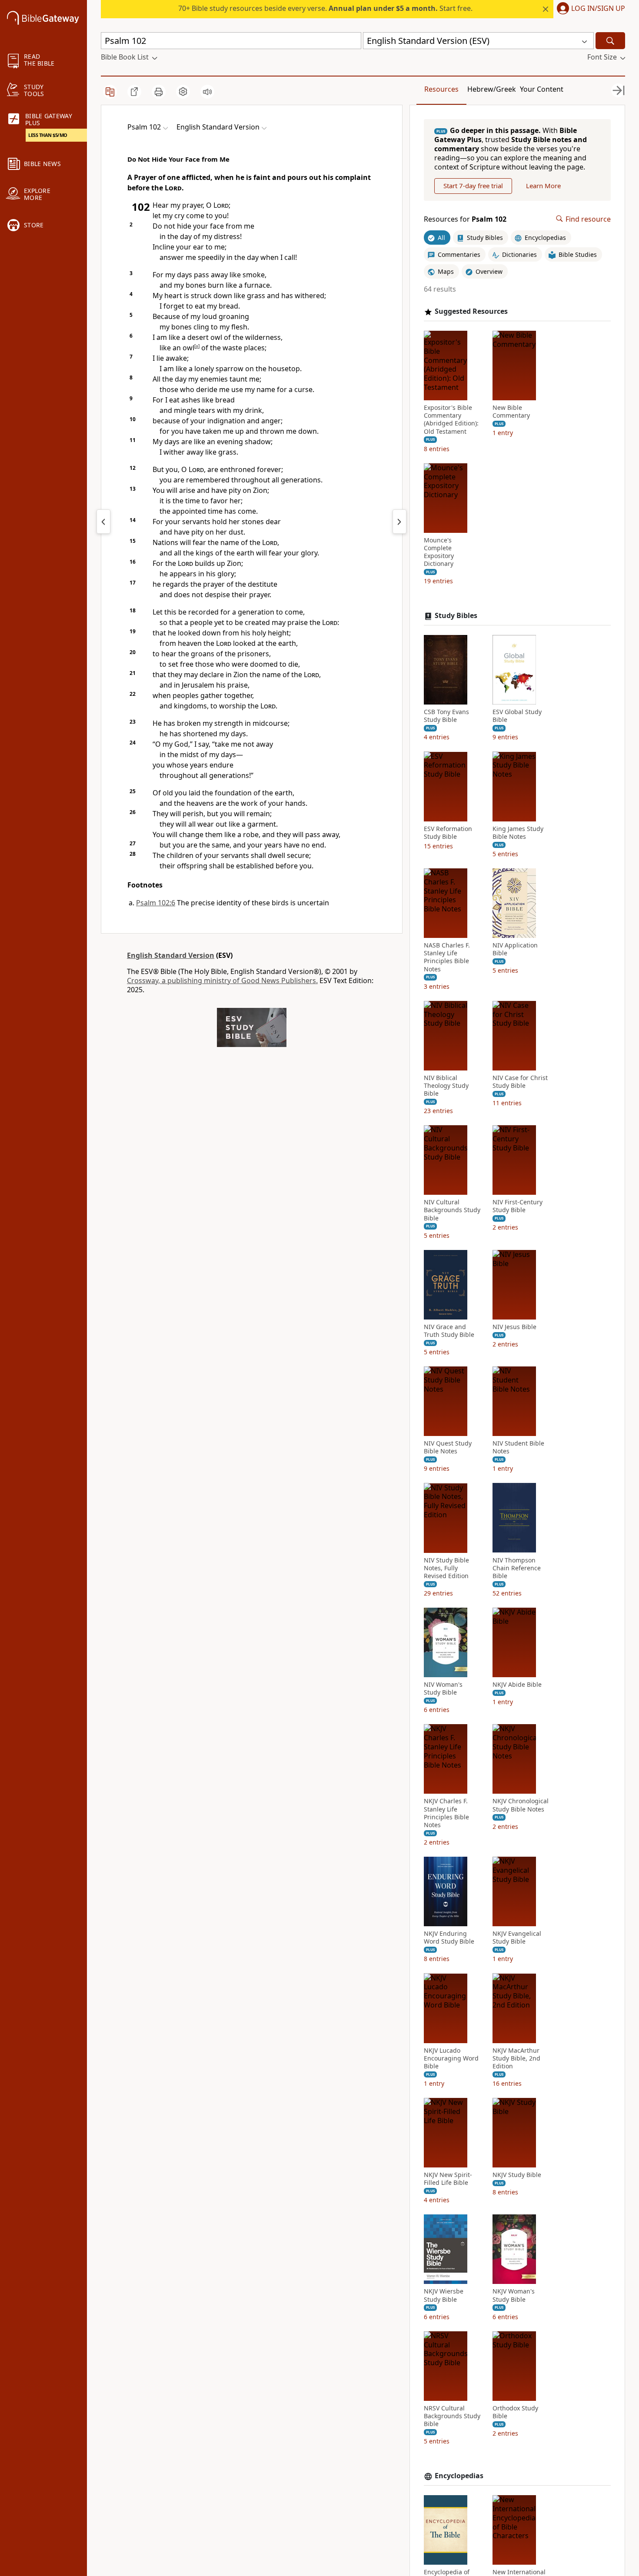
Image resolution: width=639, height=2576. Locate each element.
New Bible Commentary (511, 412)
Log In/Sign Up (598, 9)
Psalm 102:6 (156, 903)
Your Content (542, 89)
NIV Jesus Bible (514, 1327)
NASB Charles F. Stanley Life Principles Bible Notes (447, 957)
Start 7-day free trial (473, 186)
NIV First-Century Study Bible (518, 1206)
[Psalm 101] (103, 522)
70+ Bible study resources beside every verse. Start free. (325, 8)
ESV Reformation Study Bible (448, 832)
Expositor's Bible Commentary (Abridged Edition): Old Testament (451, 420)
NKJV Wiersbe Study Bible (444, 2295)
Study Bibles (456, 616)
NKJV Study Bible (517, 2175)
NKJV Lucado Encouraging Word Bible (451, 2058)
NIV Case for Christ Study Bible (520, 1082)
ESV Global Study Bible (517, 716)
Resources (441, 89)
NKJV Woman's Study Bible (514, 2295)
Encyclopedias (459, 2476)
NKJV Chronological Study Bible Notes (521, 1805)
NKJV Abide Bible (517, 1685)
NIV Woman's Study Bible (443, 1689)
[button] (589, 9)
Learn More (543, 186)
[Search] (610, 41)
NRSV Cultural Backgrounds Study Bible (452, 2416)
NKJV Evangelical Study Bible (517, 1938)
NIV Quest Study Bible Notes (448, 1447)
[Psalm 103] (399, 522)
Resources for (465, 219)
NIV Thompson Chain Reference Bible (517, 1568)
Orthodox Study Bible (515, 2412)
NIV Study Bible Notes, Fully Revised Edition (446, 1568)
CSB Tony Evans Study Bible (446, 716)
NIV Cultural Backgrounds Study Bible (452, 1210)
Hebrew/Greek (492, 89)
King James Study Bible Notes (518, 832)
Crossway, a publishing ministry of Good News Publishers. (222, 981)
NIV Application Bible (515, 949)
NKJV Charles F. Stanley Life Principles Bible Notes (446, 1813)
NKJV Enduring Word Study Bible (449, 1938)
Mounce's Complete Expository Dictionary (439, 552)
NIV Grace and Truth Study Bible (449, 1331)
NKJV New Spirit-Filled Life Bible (448, 2179)
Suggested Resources (471, 311)
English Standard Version (171, 955)
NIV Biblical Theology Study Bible (446, 1086)
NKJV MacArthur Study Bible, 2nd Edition (516, 2058)
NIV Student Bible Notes (518, 1447)
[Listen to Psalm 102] (207, 92)
